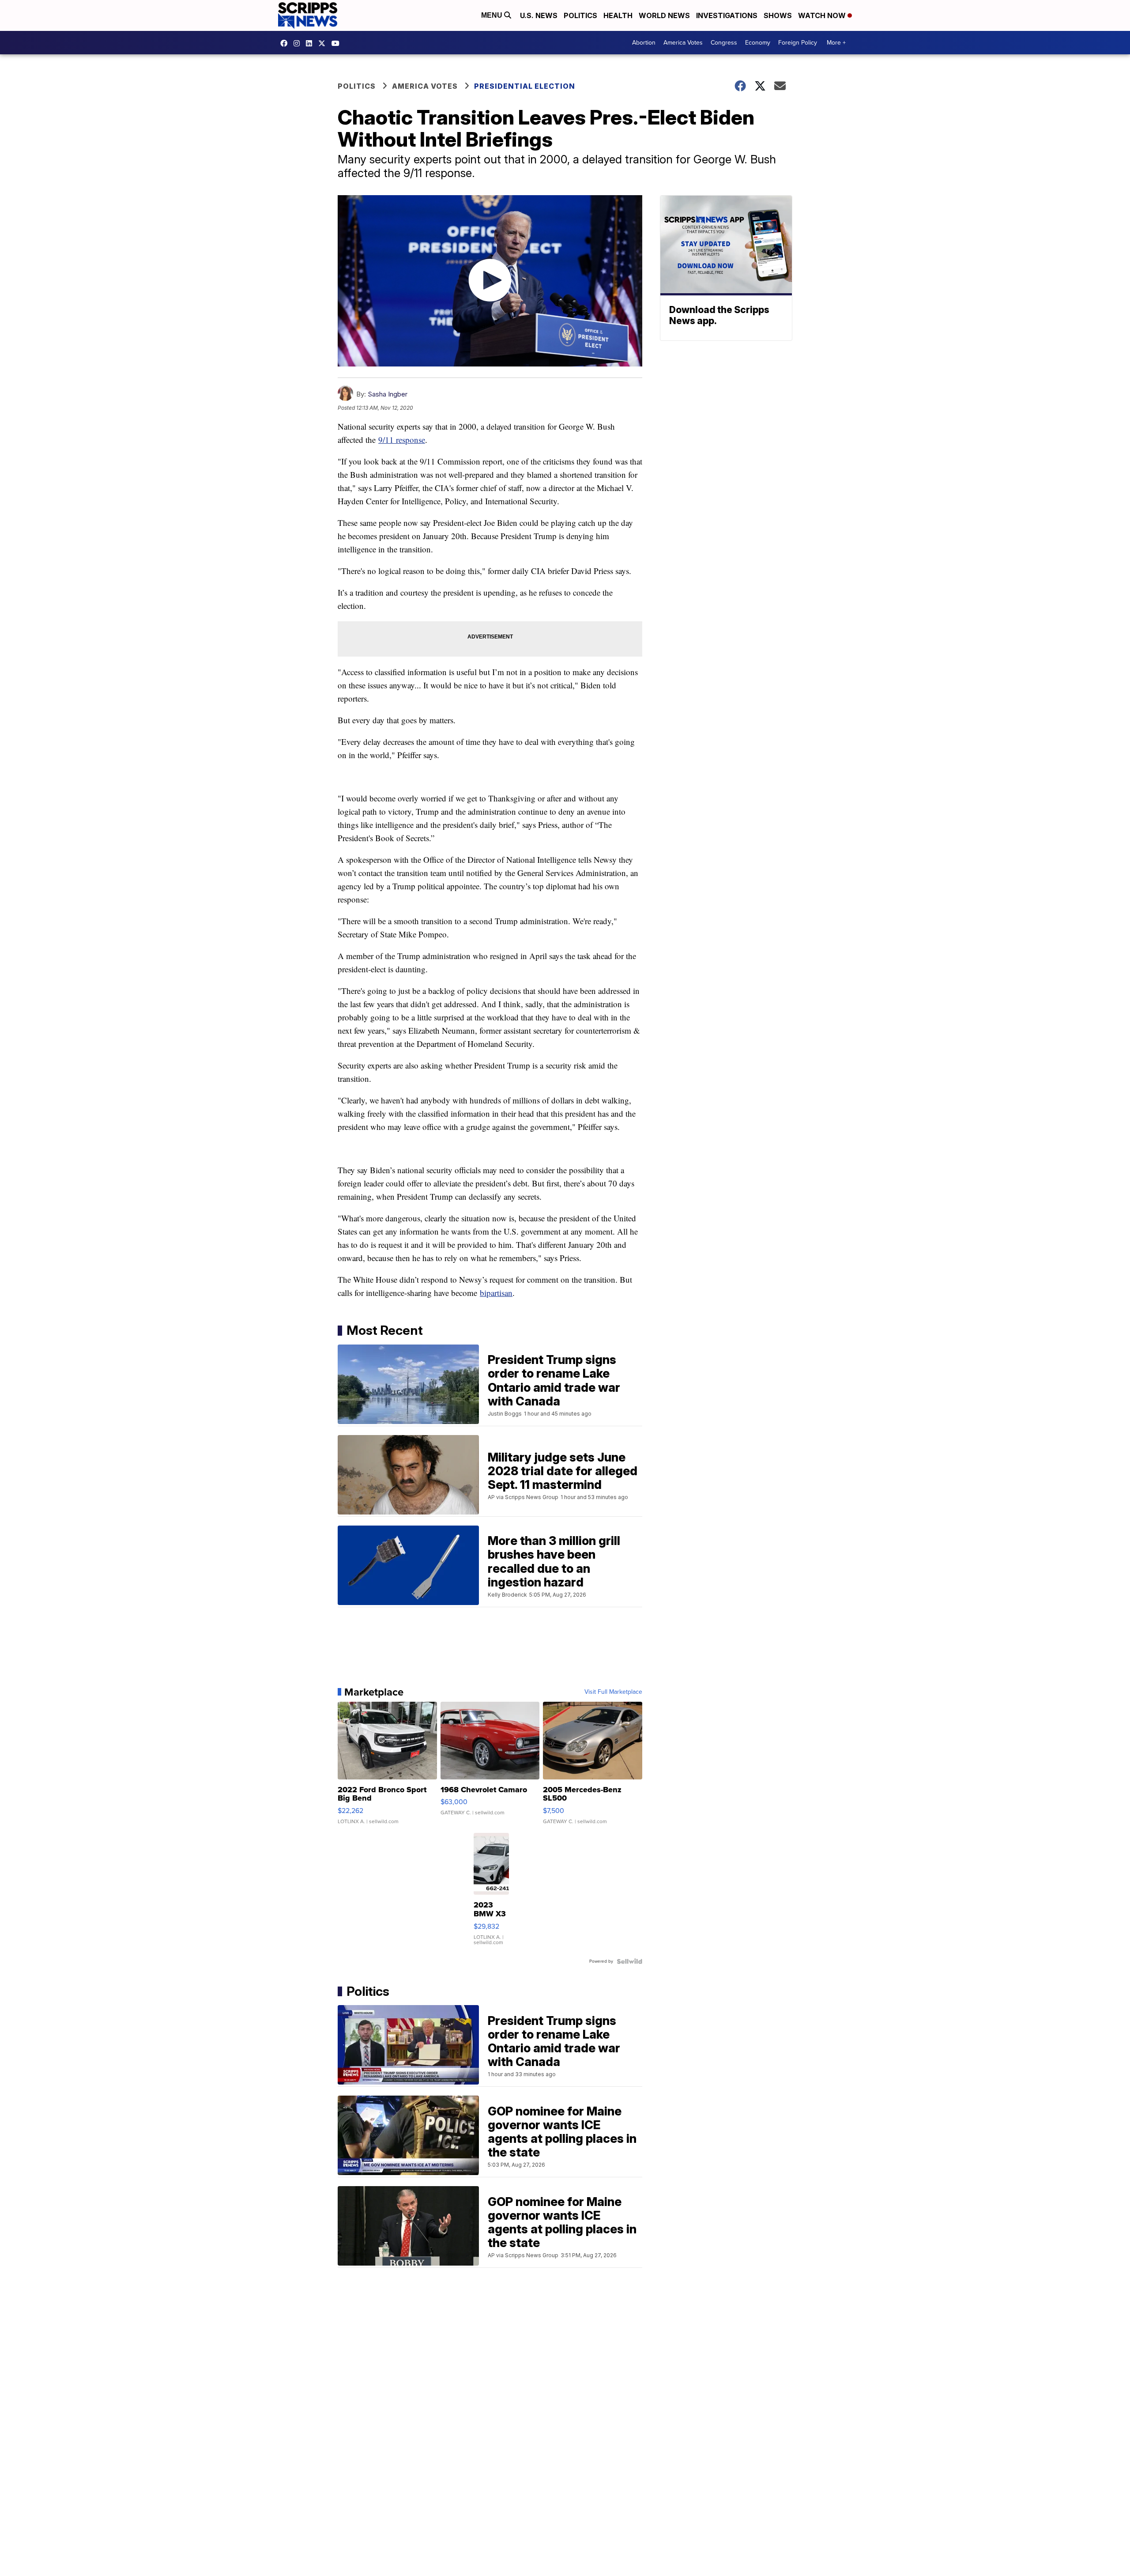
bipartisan (496, 1293)
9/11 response (402, 440)
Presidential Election (525, 86)
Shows (778, 15)
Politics (580, 15)
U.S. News (539, 15)
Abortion (644, 43)
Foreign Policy (798, 43)
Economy (758, 43)
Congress (724, 43)
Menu (493, 15)
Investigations (727, 15)
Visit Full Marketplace (613, 1692)
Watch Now (823, 15)
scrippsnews (286, 43)
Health (618, 15)
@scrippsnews (338, 43)
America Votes (683, 43)
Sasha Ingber (388, 394)
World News (664, 15)
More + (836, 43)
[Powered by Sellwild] (629, 1961)
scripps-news (311, 43)
